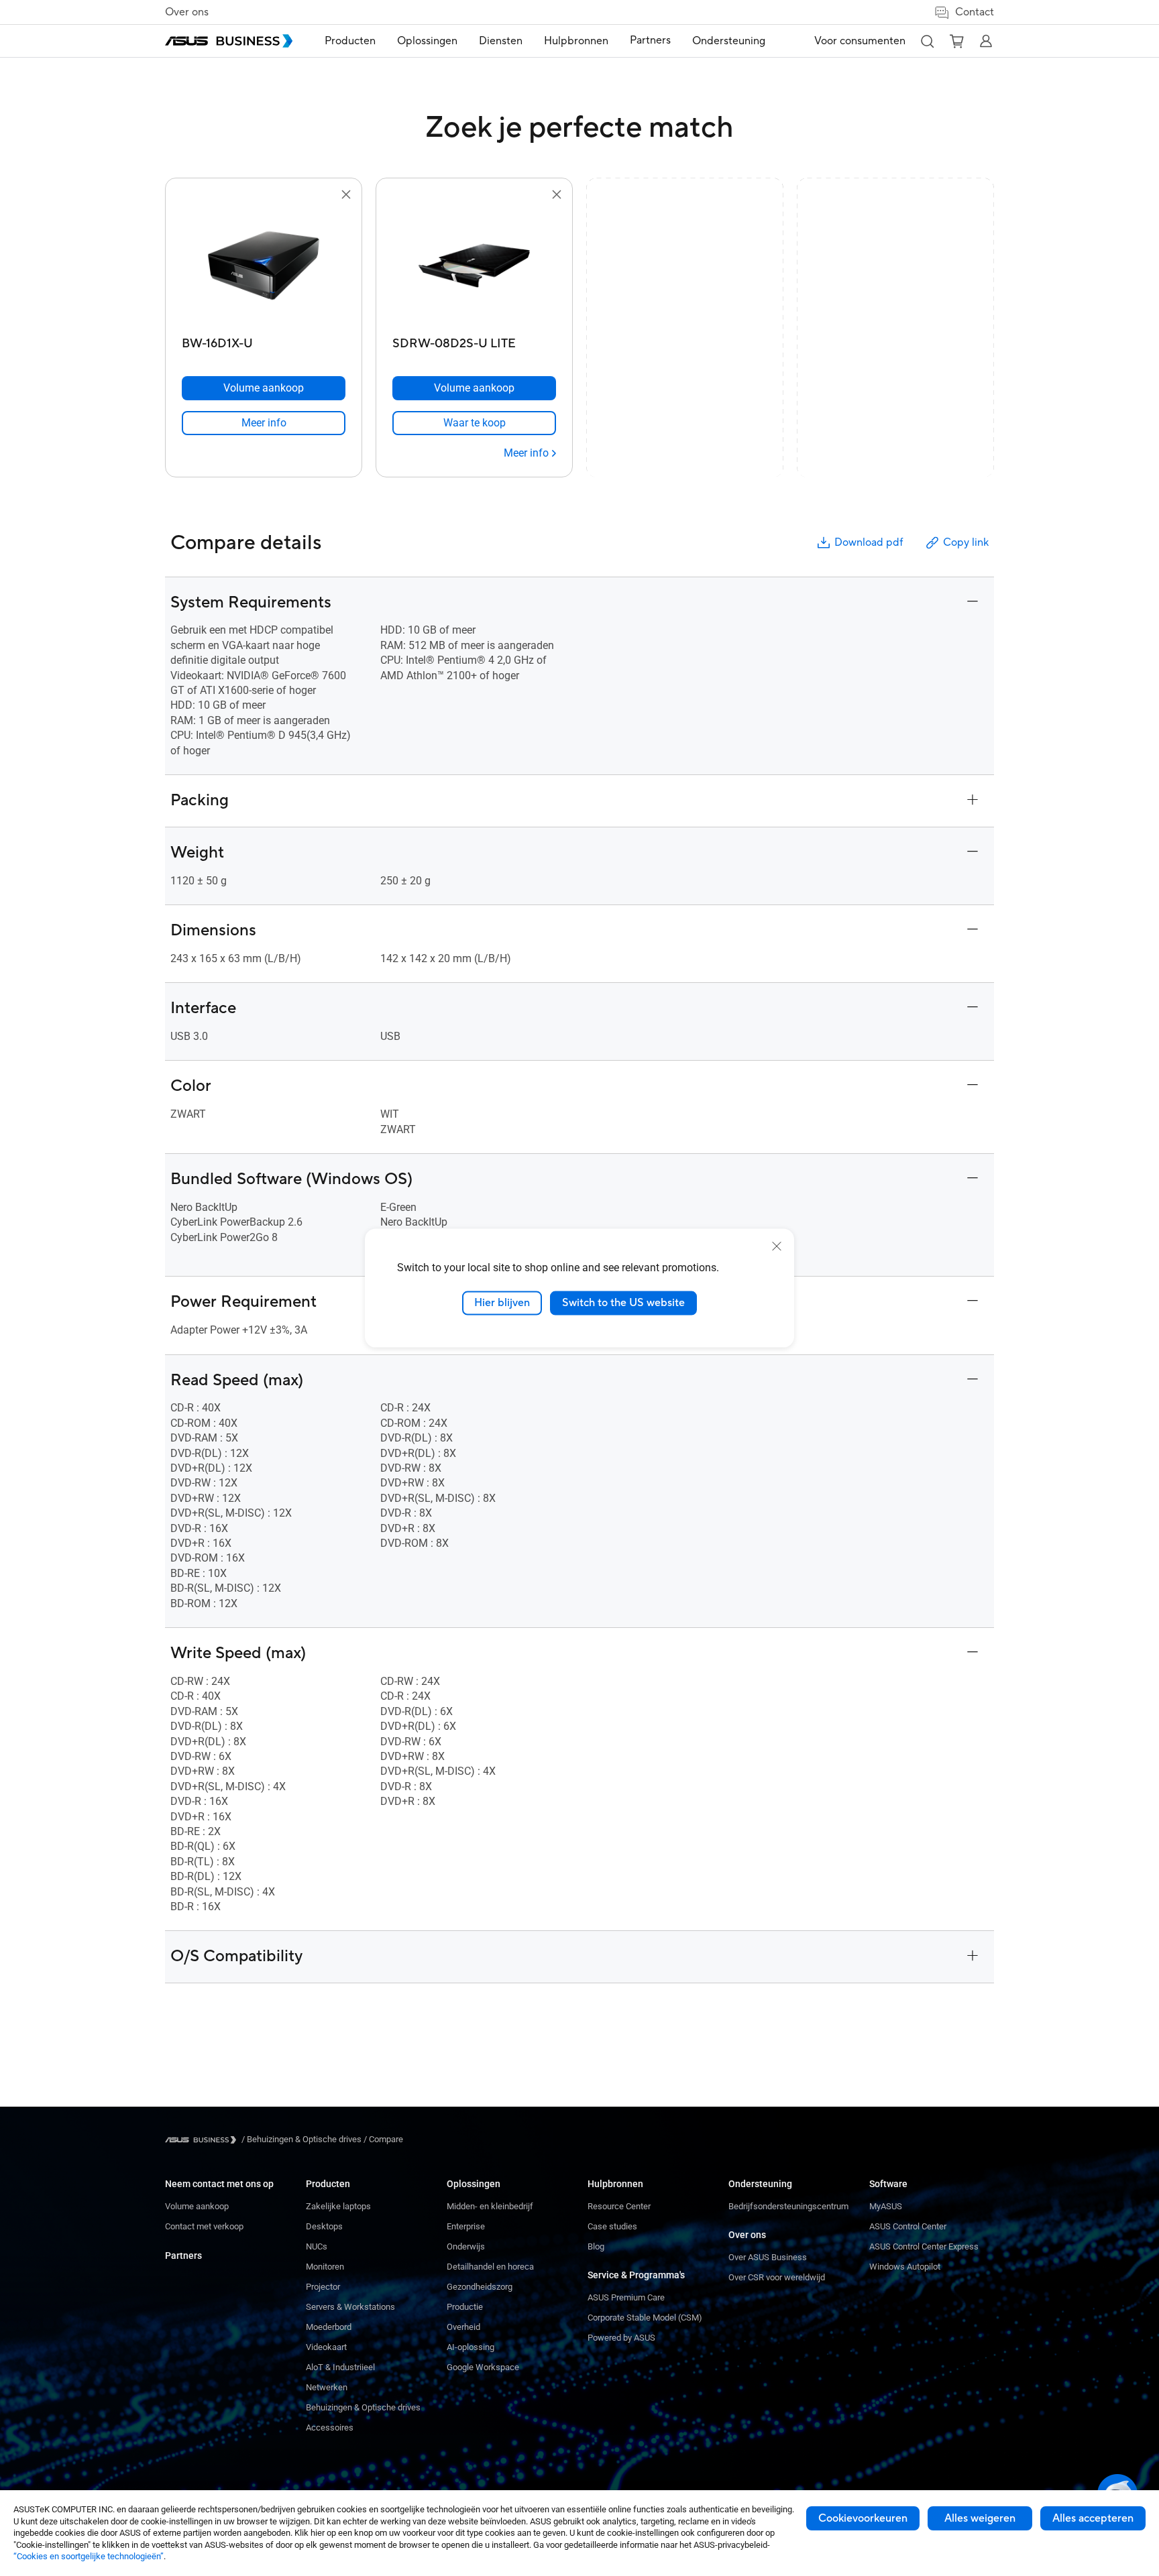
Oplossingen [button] (427, 41)
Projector (323, 2287)
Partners (183, 2256)
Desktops (324, 2226)
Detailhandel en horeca (490, 2267)
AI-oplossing (471, 2347)
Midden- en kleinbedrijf (490, 2206)
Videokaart (326, 2347)
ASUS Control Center (908, 2226)
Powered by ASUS (621, 2338)
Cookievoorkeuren (863, 2518)
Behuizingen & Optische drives (363, 2407)
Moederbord (329, 2327)
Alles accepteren (1093, 2518)
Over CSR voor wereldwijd (777, 2277)
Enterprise (466, 2226)
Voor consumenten (860, 41)
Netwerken (327, 2387)
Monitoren (325, 2267)
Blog (596, 2246)
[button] (927, 41)
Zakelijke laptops (338, 2206)
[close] (777, 1246)
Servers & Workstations (350, 2307)
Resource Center (619, 2206)
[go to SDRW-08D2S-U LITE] (474, 267)
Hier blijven (502, 1303)
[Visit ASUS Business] (203, 2140)
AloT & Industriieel (340, 2367)
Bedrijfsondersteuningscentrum (788, 2206)
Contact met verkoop (204, 2226)
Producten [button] (350, 41)
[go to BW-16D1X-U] (264, 267)
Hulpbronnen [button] (576, 41)
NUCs (317, 2246)
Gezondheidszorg (480, 2287)
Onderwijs (466, 2246)
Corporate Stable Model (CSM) (645, 2318)
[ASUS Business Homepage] (229, 41)
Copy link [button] (966, 542)
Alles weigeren (980, 2518)
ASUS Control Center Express (924, 2246)
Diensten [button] (501, 41)
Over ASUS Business (768, 2257)
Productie (465, 2307)
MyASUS (886, 2206)
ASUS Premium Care (626, 2297)
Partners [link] (650, 40)
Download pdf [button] (869, 542)
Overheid (463, 2327)
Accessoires (330, 2427)
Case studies (612, 2226)
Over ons (187, 12)
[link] (264, 423)
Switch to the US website (623, 1303)
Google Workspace (483, 2367)
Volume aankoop (197, 2206)
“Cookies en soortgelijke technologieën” (89, 2556)
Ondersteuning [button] (729, 41)
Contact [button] (975, 12)
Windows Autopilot (905, 2267)
